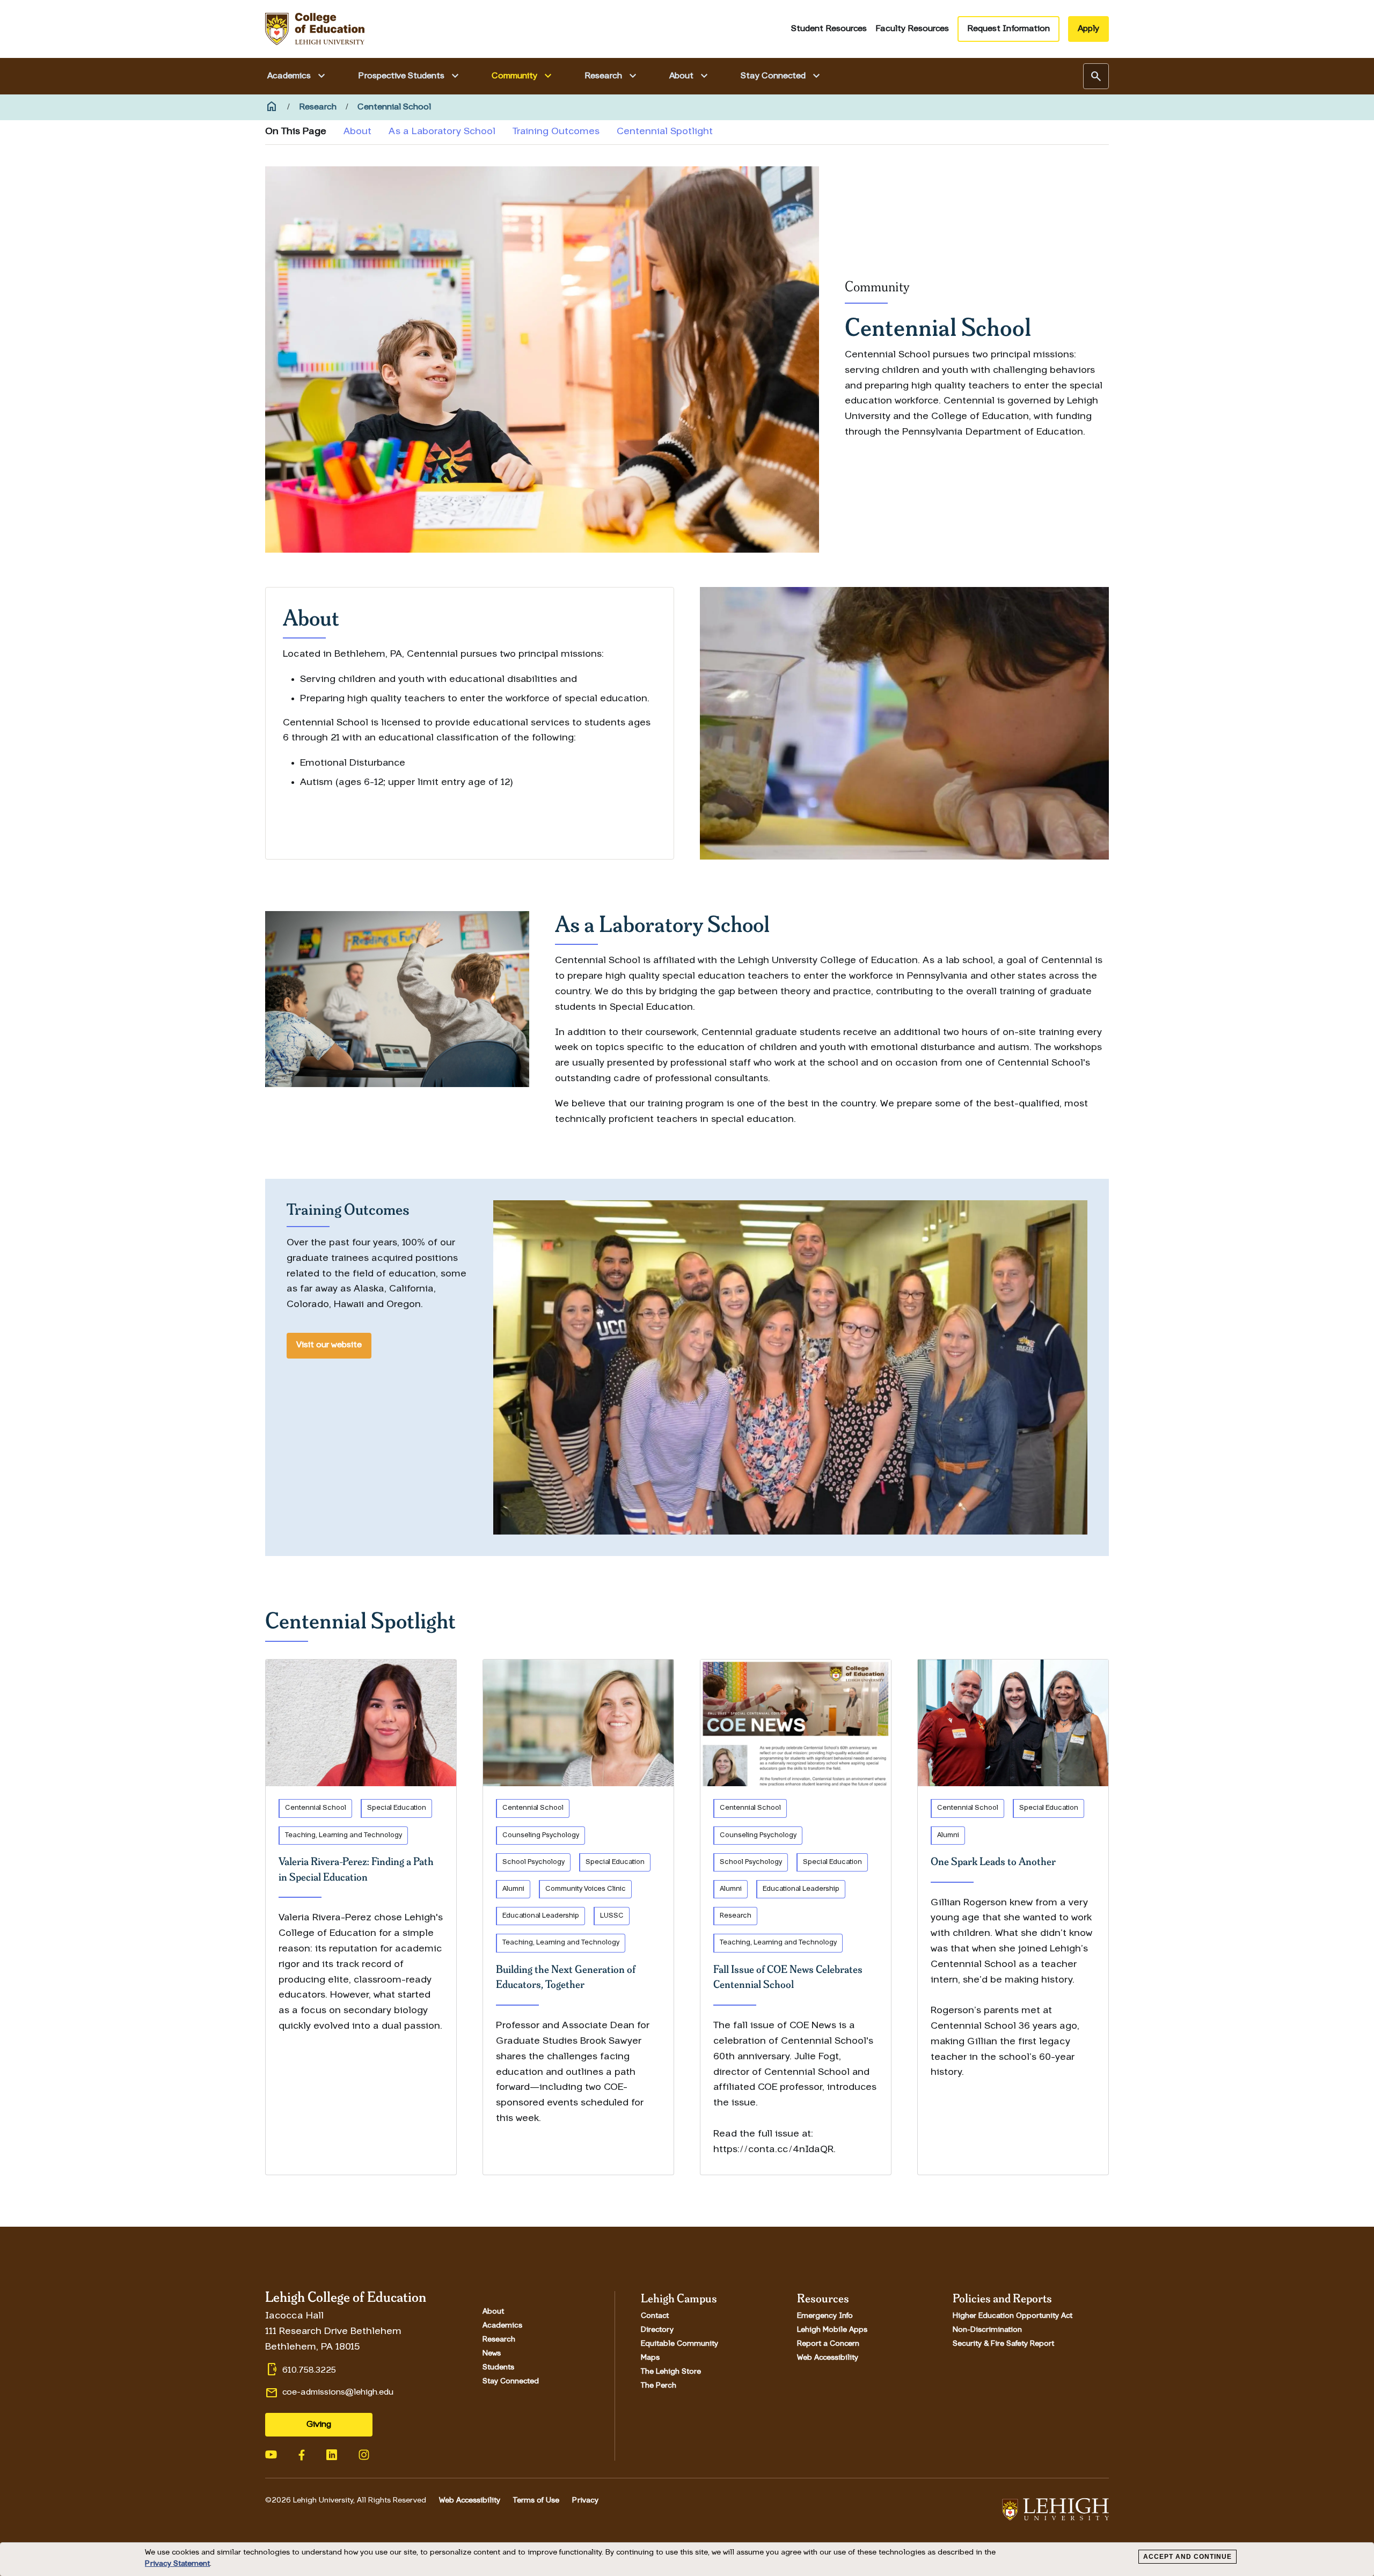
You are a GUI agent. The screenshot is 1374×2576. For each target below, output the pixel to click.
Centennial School (316, 1808)
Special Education (397, 1808)
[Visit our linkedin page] (332, 2454)
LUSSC (612, 1916)
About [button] (690, 76)
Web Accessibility (828, 2358)
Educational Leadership (541, 1916)
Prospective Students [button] (410, 76)
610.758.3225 (309, 2370)
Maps (650, 2358)
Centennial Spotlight (665, 132)
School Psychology (533, 1862)
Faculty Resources (912, 29)
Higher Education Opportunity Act (1013, 2316)
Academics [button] (298, 76)
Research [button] (612, 76)
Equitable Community (679, 2344)
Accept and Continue (1187, 2557)
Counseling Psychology (541, 1835)
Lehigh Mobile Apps (832, 2330)
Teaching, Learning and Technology (343, 1835)
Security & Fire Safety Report (1003, 2344)
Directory (657, 2330)
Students (498, 2368)
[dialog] (687, 2559)
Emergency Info (825, 2316)
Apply (1088, 29)
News (492, 2354)
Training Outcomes (556, 132)
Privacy (585, 2501)
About (357, 132)
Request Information (1008, 29)
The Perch (659, 2386)
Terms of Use (536, 2501)
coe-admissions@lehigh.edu (338, 2392)
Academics (502, 2326)
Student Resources (829, 29)
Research (736, 1916)
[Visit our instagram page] (364, 2454)
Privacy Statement (177, 2564)
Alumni (513, 1889)
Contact (655, 2316)
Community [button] (523, 76)
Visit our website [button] (329, 1345)
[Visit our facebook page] (302, 2454)
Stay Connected (511, 2382)
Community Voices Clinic (586, 1889)
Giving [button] (319, 2425)
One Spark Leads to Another (993, 1861)
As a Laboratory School (442, 132)
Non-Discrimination (987, 2330)
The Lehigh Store (671, 2372)
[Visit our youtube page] (271, 2454)
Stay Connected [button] (782, 76)
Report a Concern (828, 2344)
